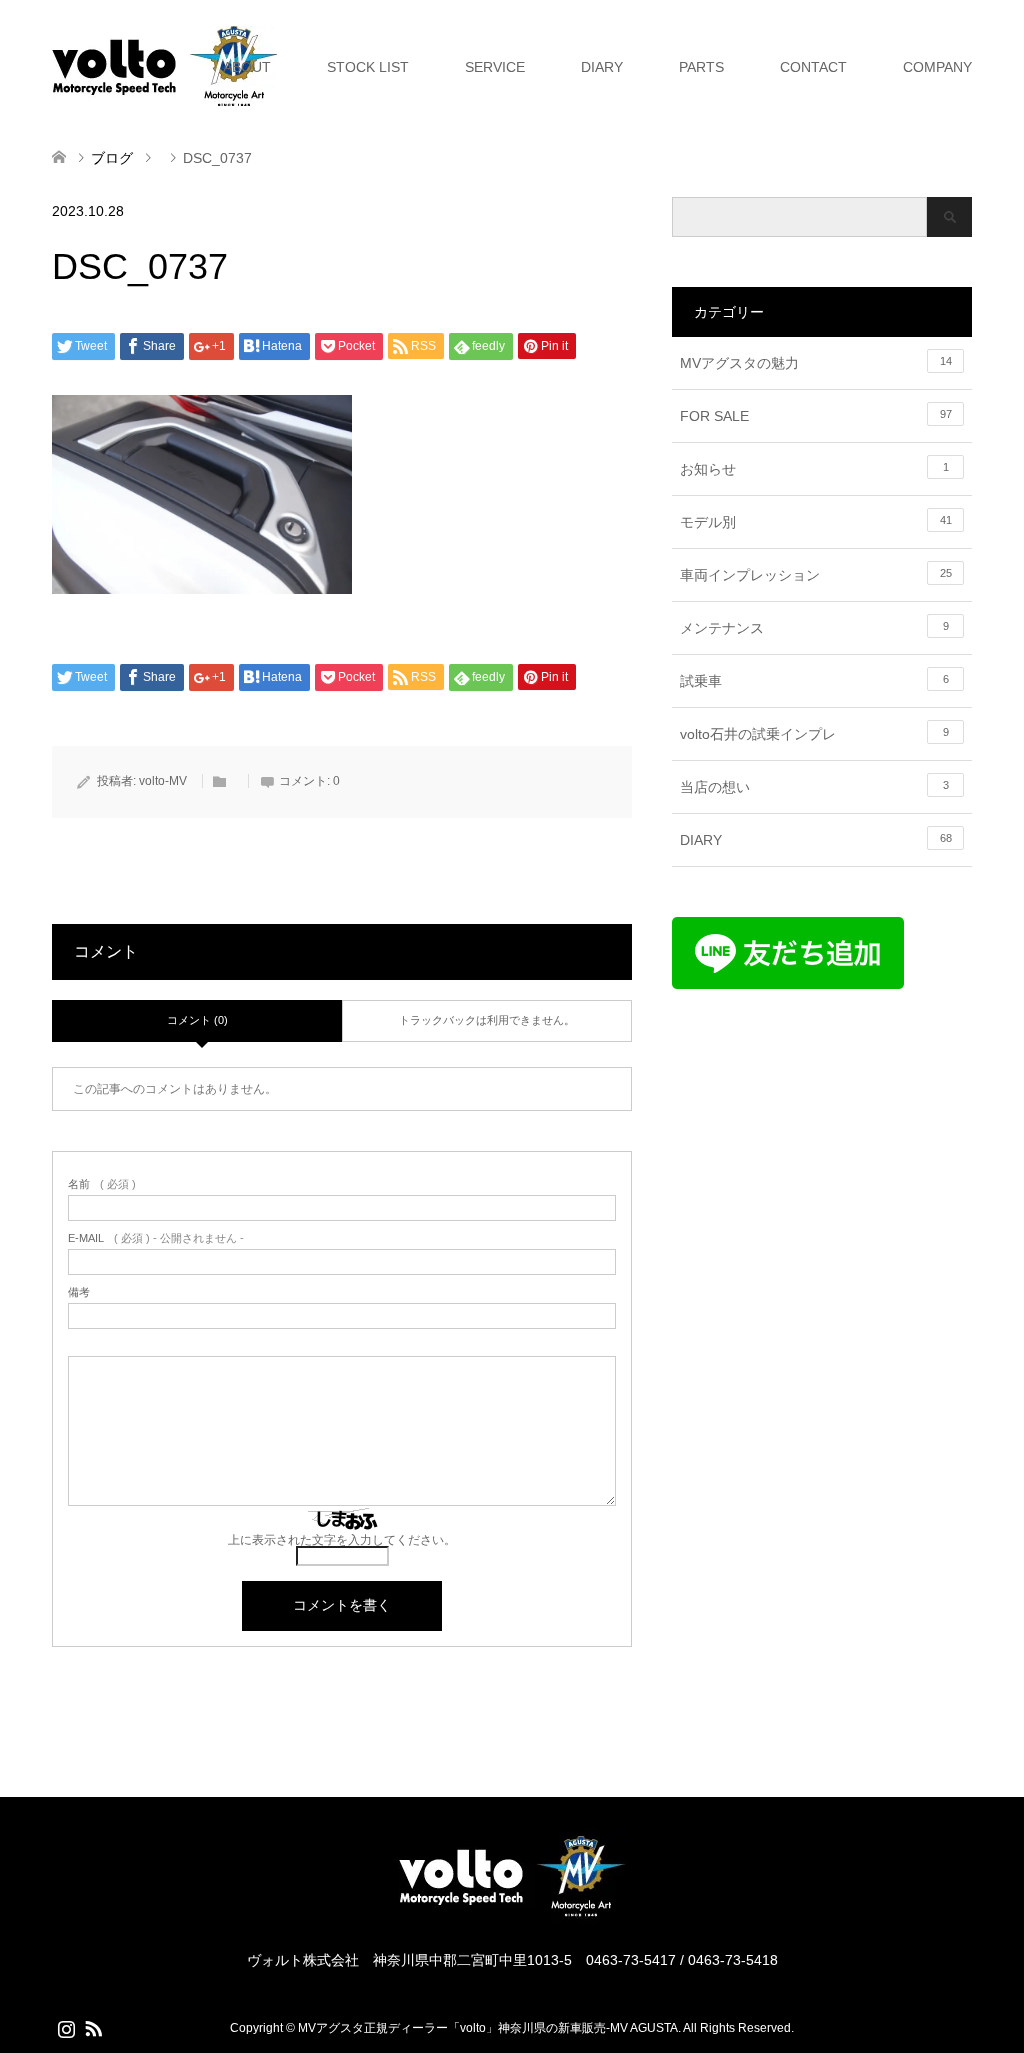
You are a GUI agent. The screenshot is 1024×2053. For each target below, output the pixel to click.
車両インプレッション (816, 575)
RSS (93, 2027)
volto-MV (163, 781)
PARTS (701, 67)
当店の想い (814, 787)
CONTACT (813, 67)
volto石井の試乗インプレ (814, 734)
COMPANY (937, 67)
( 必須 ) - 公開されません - (156, 1238)
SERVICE (495, 67)
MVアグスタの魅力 (816, 363)
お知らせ (814, 469)
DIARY (602, 67)
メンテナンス (814, 628)
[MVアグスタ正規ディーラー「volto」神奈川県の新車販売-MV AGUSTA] (512, 1915)
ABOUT (247, 67)
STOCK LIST (368, 67)
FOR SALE (816, 416)
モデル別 (816, 522)
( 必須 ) (102, 1184)
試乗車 (814, 681)
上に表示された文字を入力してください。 (342, 1540)
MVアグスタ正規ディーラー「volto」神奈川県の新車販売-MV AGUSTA (488, 2028)
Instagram (66, 2027)
